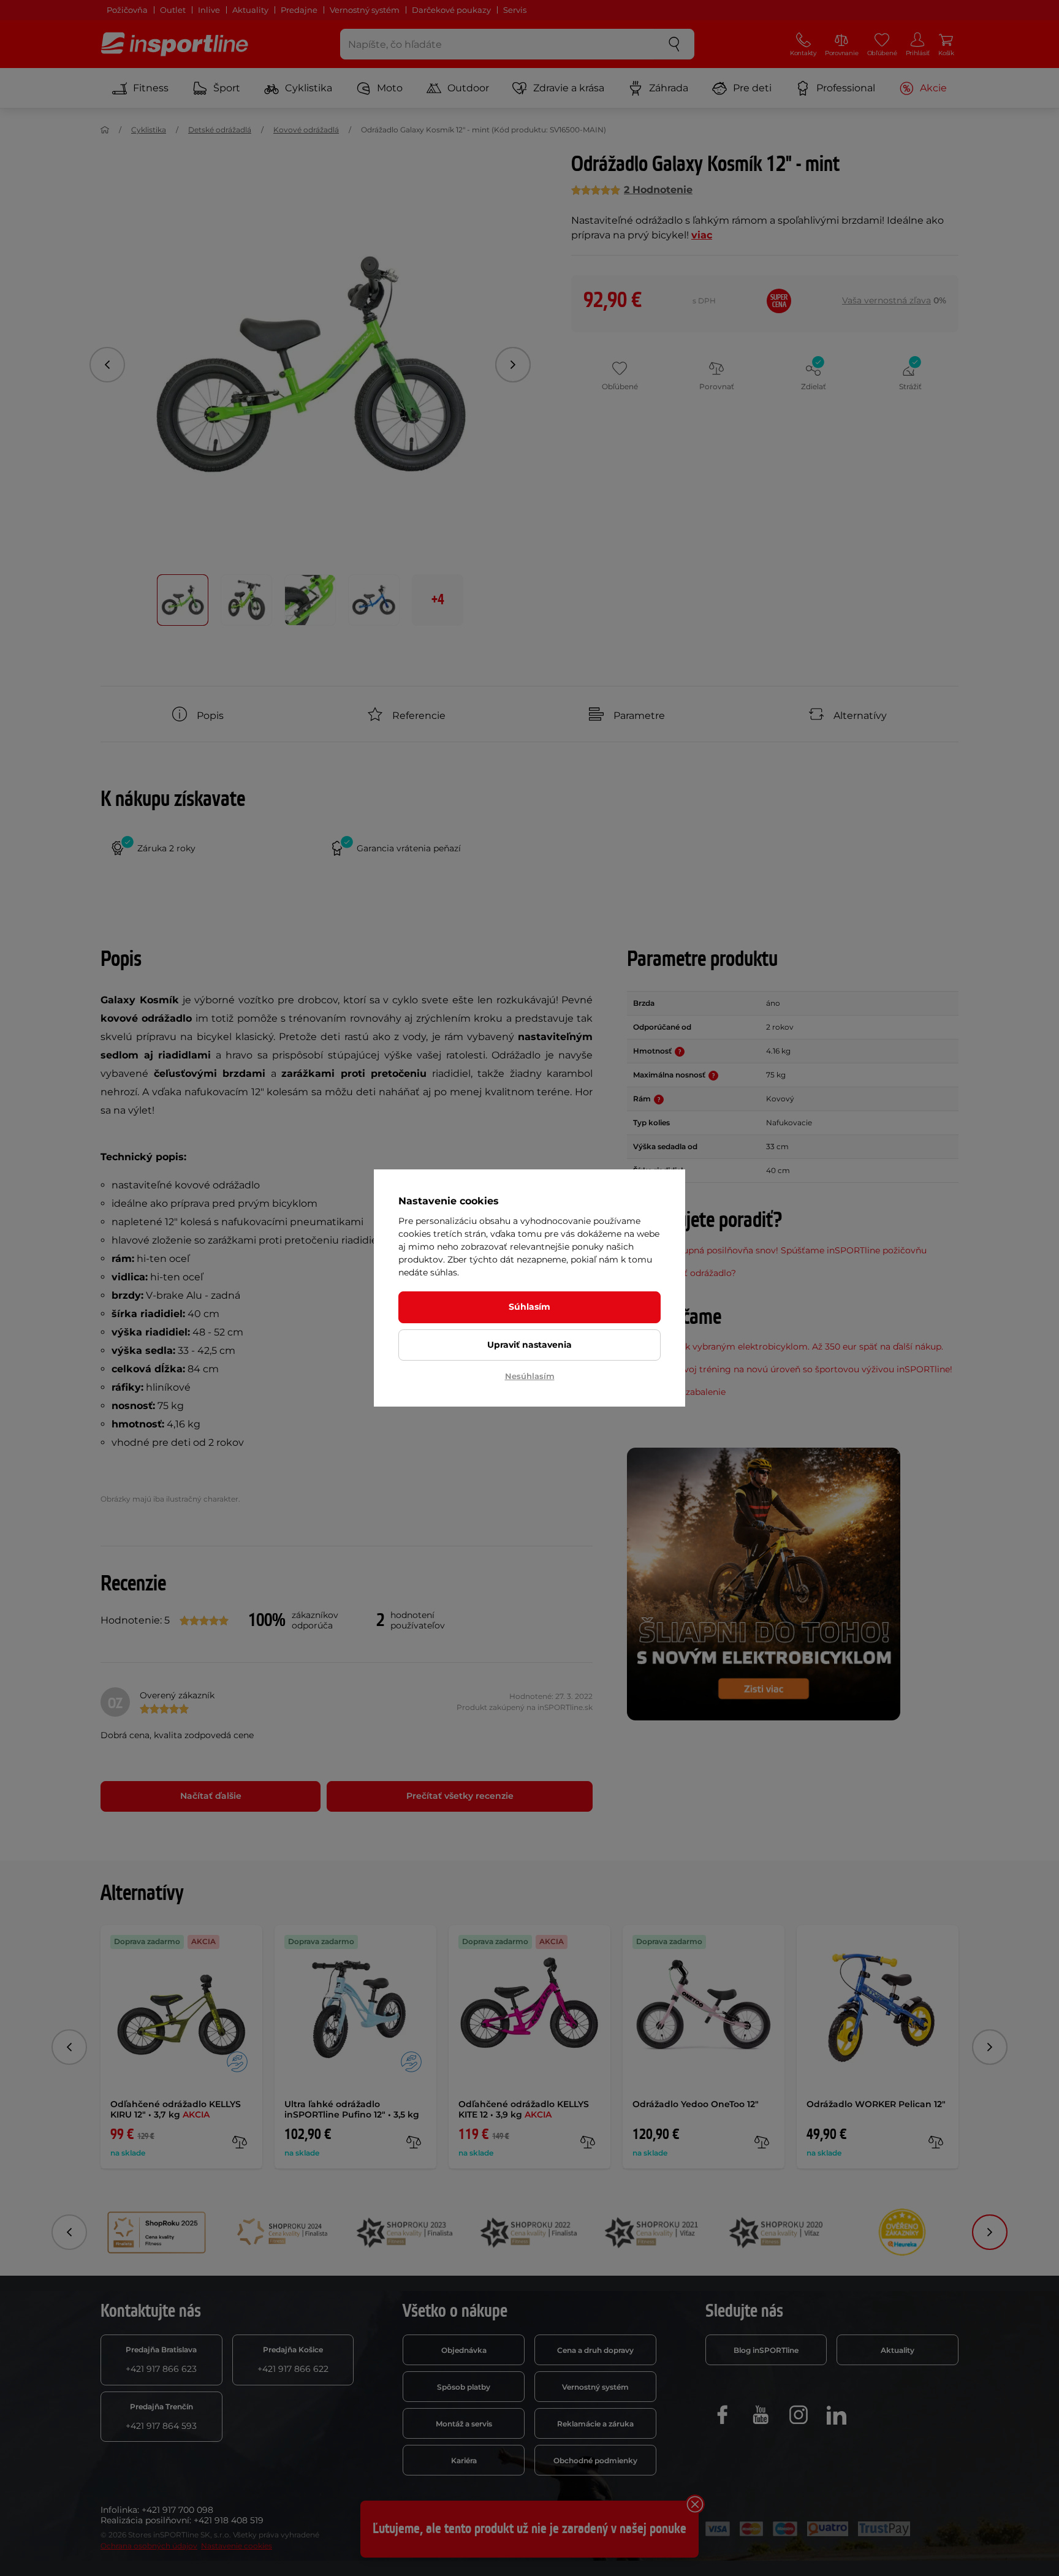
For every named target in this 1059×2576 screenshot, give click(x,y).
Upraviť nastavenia (529, 1345)
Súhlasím (529, 1307)
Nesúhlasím (530, 1376)
